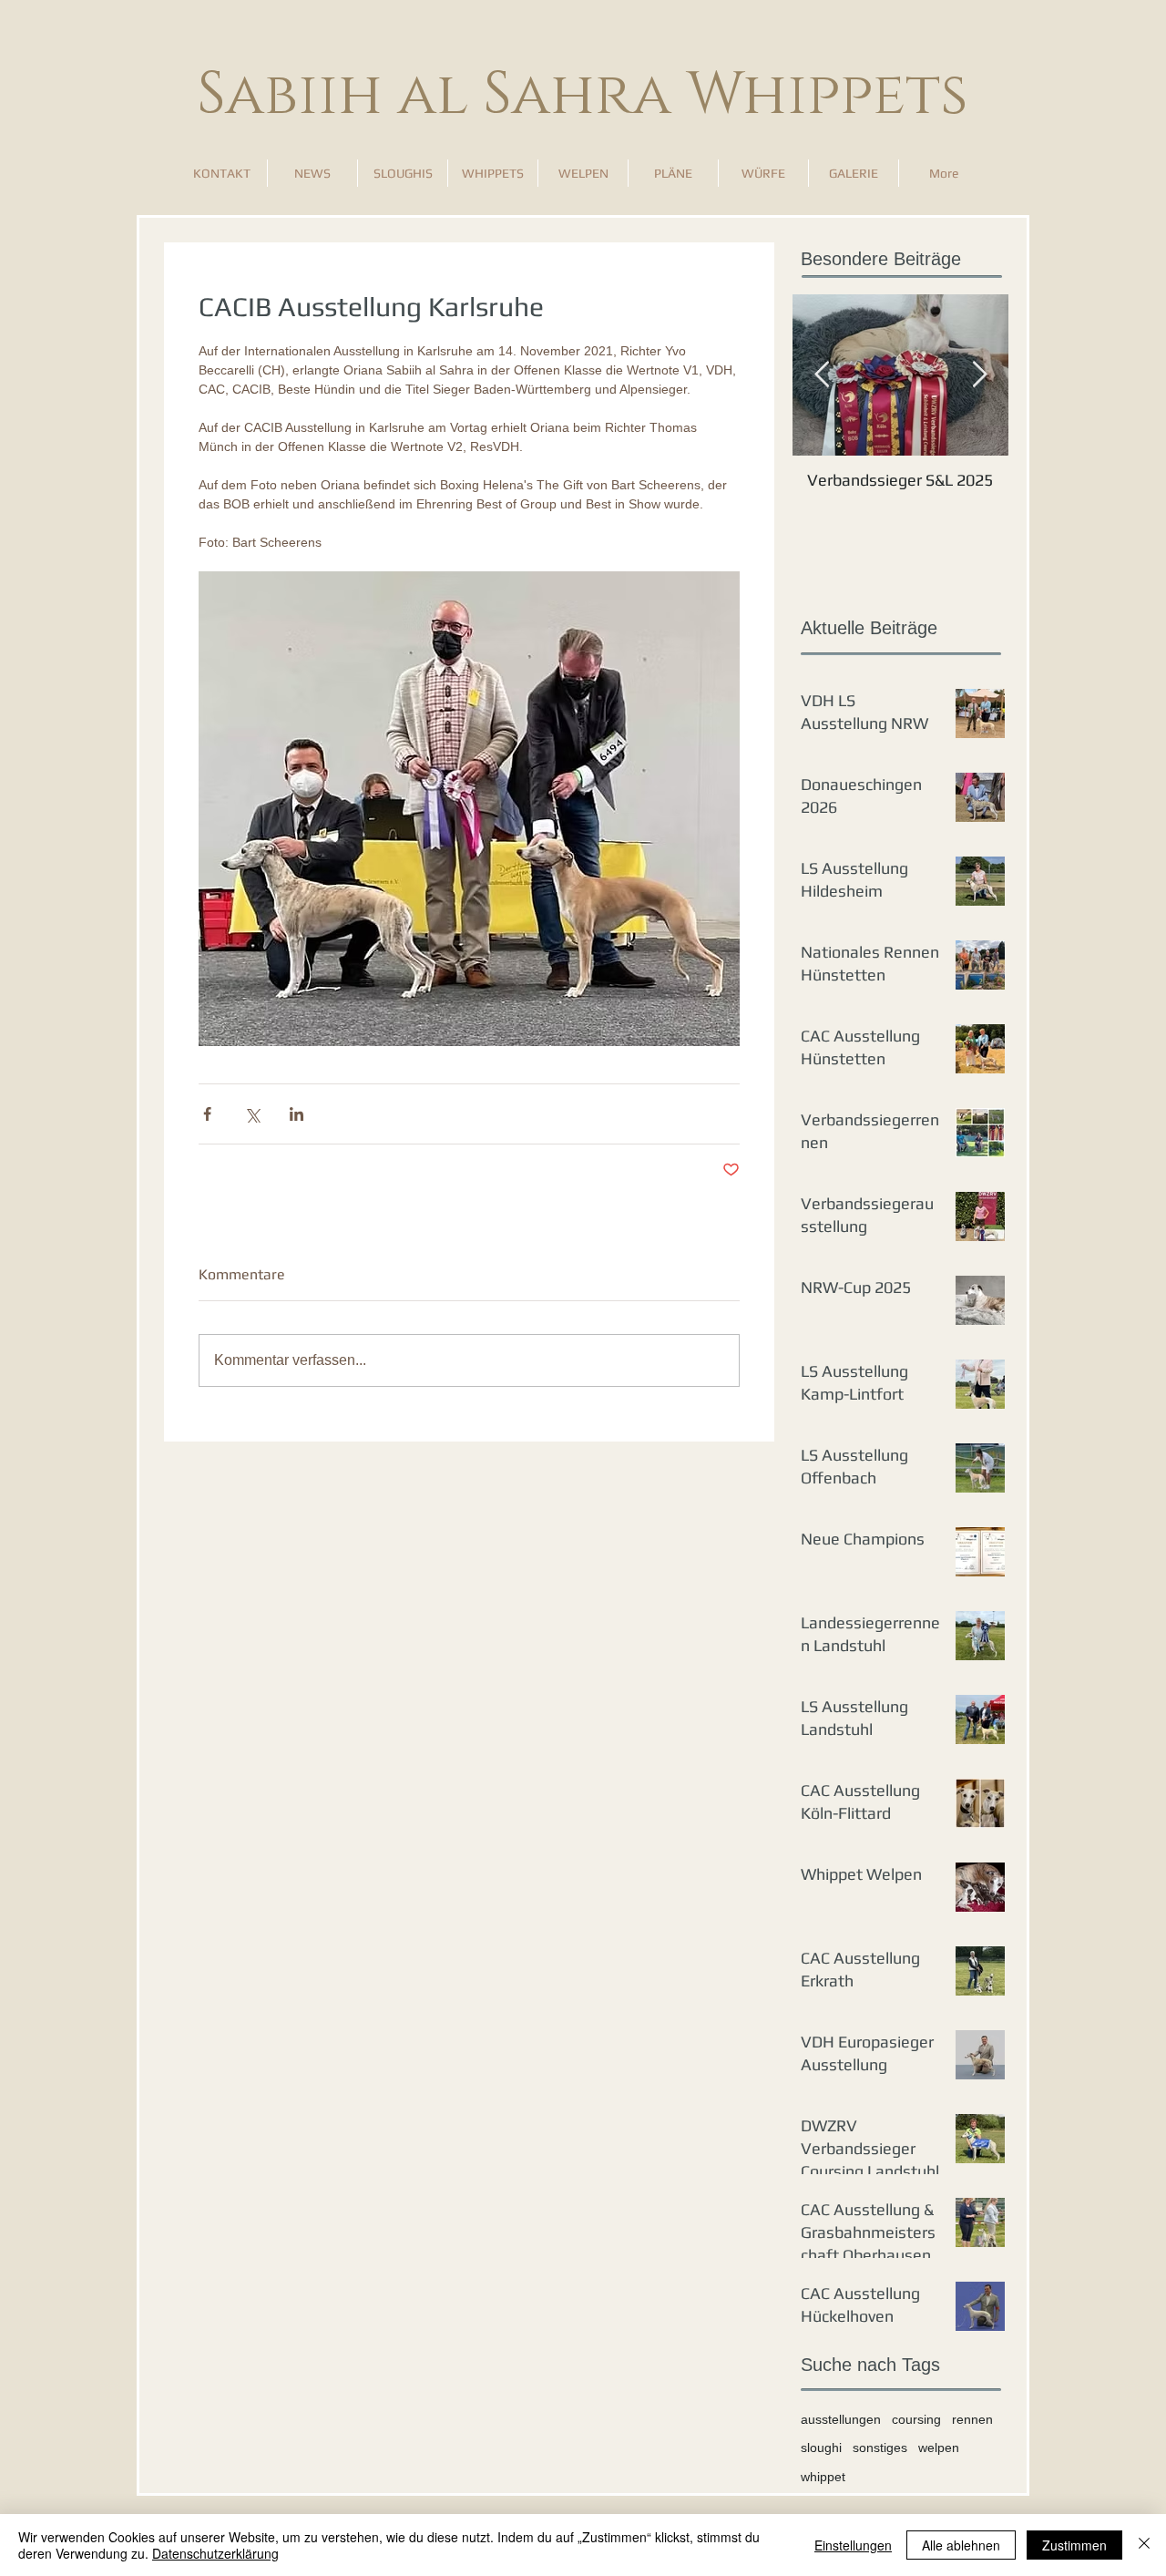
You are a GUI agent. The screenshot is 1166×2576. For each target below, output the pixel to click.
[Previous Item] (822, 375)
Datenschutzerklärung (215, 2553)
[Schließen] (1144, 2545)
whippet (823, 2477)
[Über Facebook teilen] (207, 1114)
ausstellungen (841, 2419)
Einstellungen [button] (853, 2545)
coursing (916, 2419)
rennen (972, 2419)
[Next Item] (979, 375)
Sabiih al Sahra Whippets (583, 95)
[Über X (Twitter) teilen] (252, 1114)
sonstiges (880, 2448)
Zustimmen (1074, 2545)
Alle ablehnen (961, 2545)
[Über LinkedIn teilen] (297, 1114)
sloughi (821, 2448)
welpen (939, 2448)
